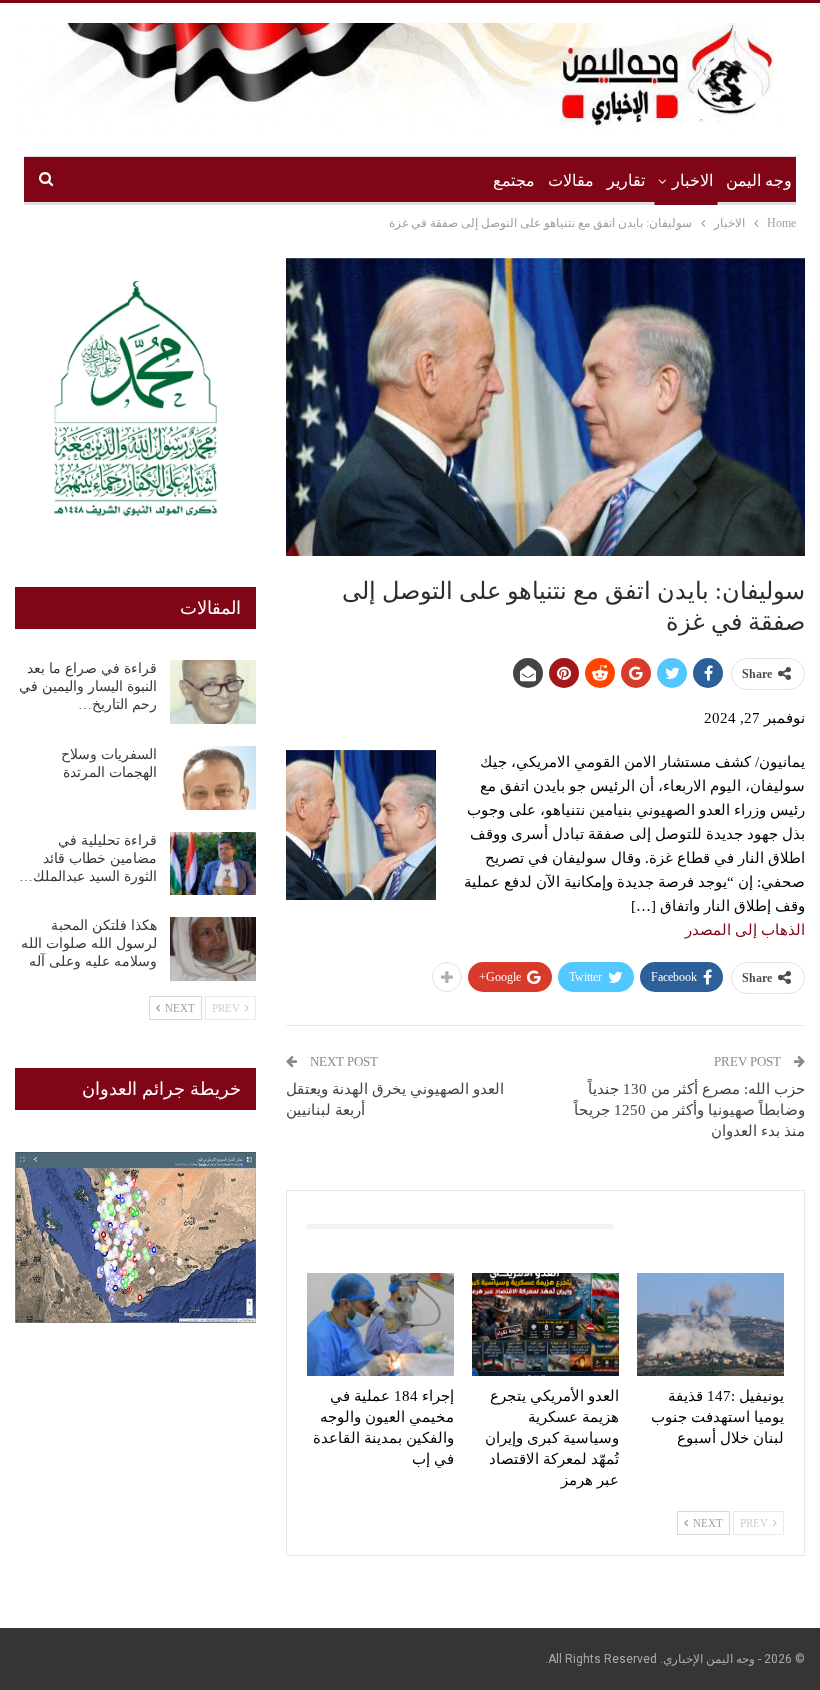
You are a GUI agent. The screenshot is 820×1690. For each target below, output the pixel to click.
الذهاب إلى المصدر (745, 930)
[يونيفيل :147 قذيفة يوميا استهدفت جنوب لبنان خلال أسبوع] (710, 1324)
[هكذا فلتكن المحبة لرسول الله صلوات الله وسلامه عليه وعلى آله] (213, 949)
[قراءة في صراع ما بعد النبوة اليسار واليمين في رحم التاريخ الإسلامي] (213, 692)
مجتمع (514, 180)
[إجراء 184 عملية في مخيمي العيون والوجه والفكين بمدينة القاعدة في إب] (380, 1324)
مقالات (571, 180)
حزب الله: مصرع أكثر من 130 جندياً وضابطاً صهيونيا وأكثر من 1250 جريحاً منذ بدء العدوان (689, 1110)
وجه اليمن (759, 180)
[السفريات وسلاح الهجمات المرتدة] (213, 778)
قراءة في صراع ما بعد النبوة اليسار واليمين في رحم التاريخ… (88, 686)
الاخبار (692, 180)
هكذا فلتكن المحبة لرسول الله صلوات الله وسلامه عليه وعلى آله (89, 943)
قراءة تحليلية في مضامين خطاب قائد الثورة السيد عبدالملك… (88, 858)
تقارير (626, 180)
